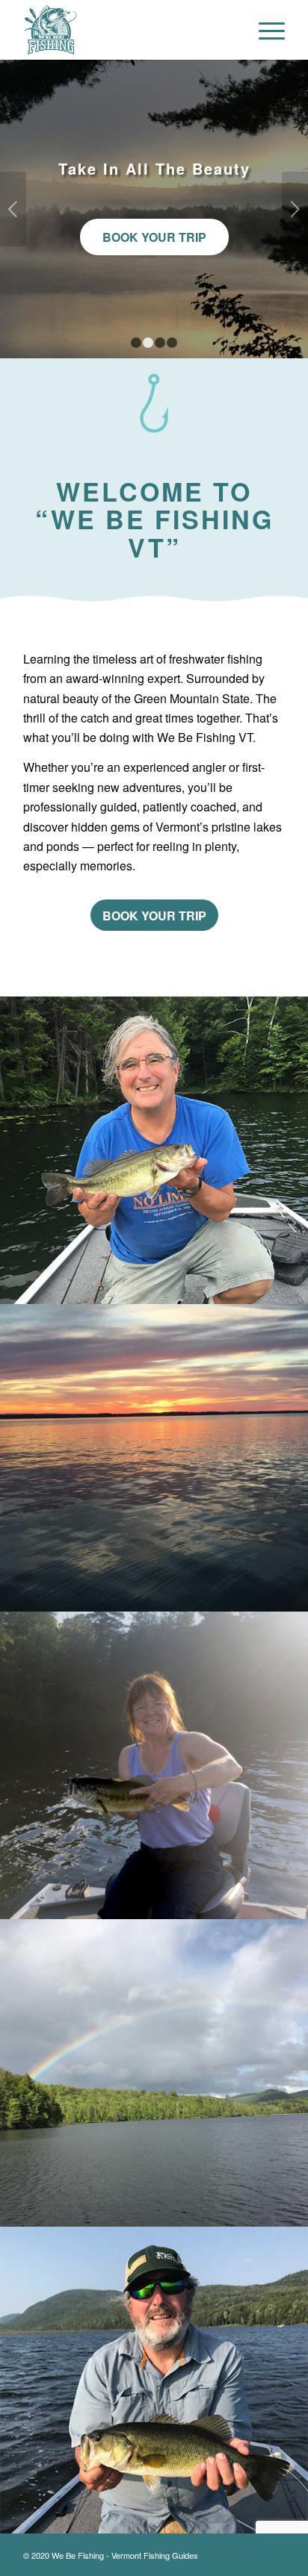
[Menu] (264, 30)
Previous (13, 209)
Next (295, 209)
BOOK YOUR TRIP (154, 228)
